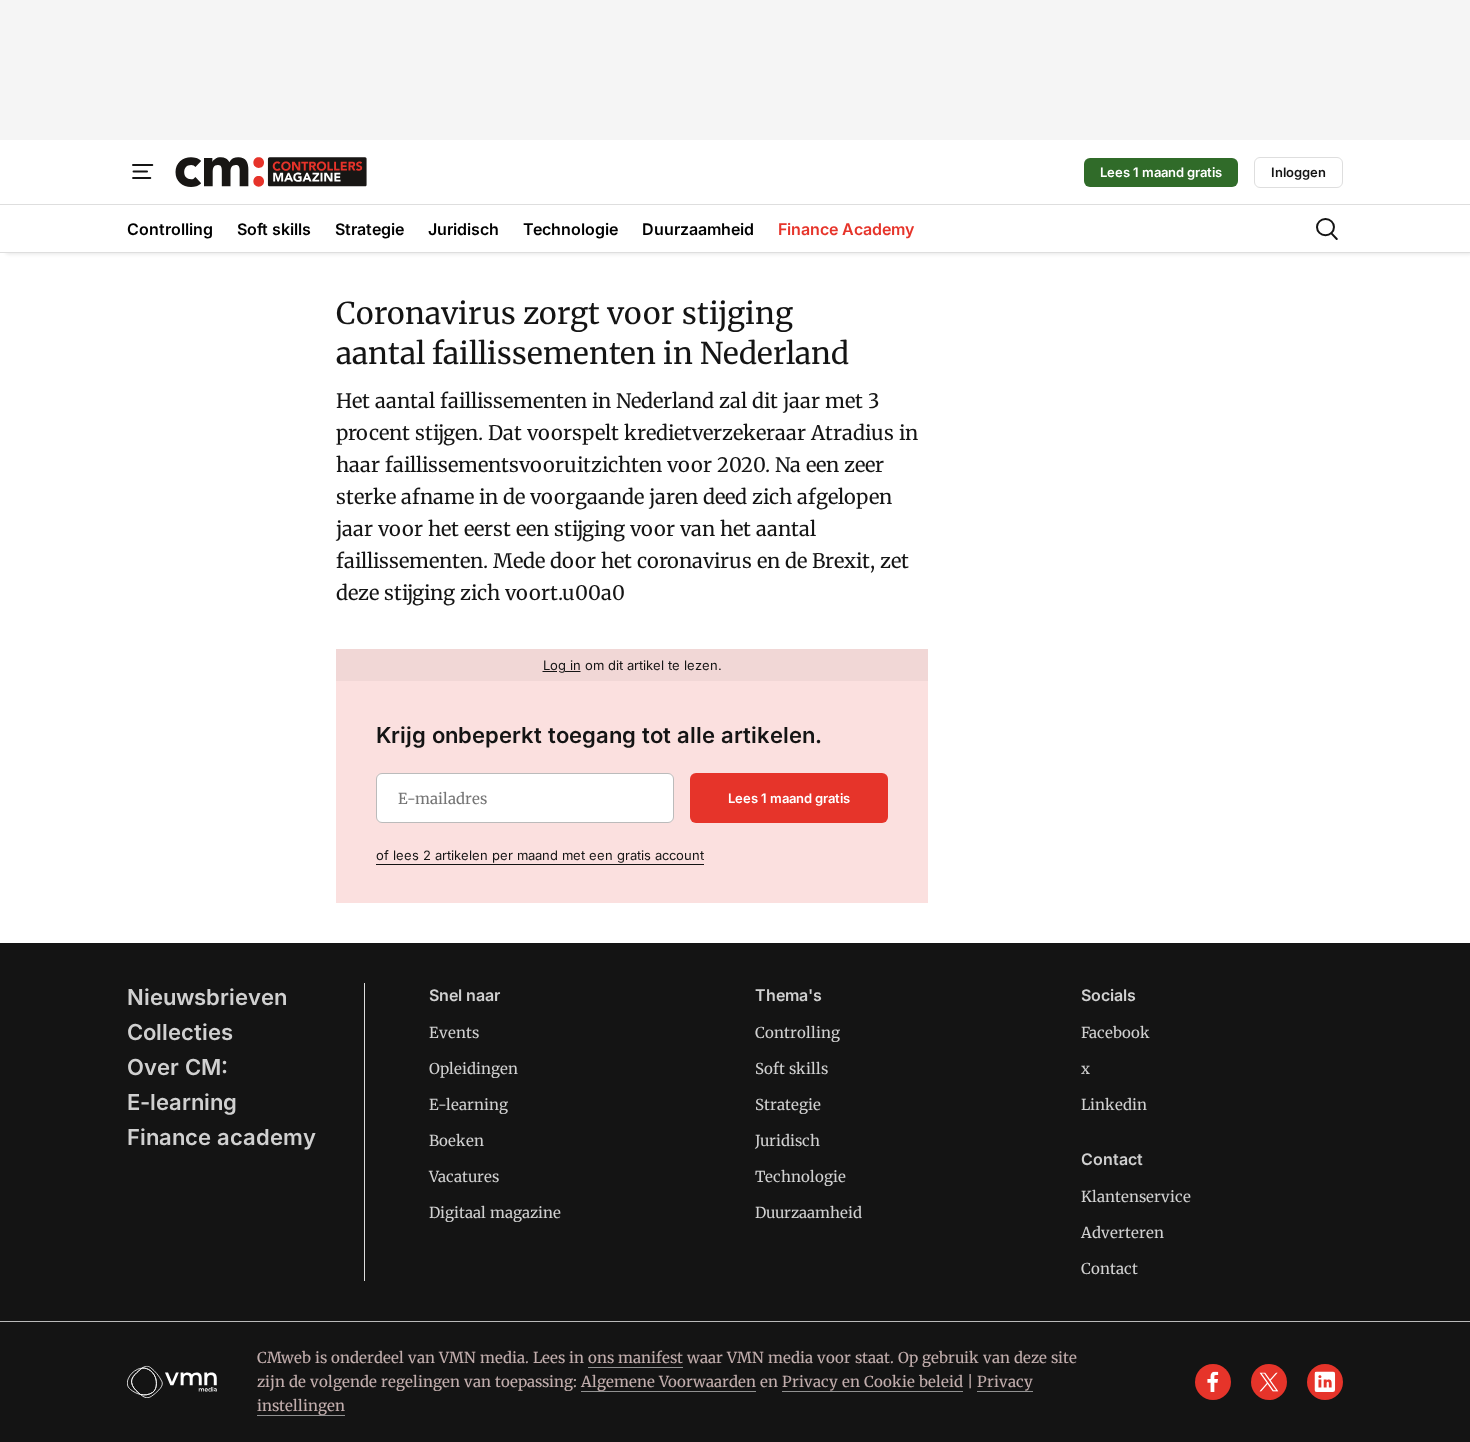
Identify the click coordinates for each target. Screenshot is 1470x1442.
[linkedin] (1325, 1382)
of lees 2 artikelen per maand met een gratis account (540, 855)
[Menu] (143, 172)
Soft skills (791, 1068)
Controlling (797, 1032)
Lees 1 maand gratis (1161, 172)
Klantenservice (1136, 1196)
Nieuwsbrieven (207, 997)
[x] (1269, 1382)
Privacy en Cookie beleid (872, 1381)
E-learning (182, 1102)
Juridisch (787, 1140)
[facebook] (1213, 1382)
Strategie (788, 1104)
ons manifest (635, 1357)
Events (454, 1032)
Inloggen (1298, 172)
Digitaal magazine (495, 1212)
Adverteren (1122, 1232)
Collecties (180, 1032)
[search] (1327, 229)
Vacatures (464, 1176)
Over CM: (177, 1067)
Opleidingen (473, 1068)
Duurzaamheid (808, 1212)
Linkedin (1114, 1104)
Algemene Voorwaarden (668, 1381)
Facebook (1115, 1032)
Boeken (456, 1140)
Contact (1109, 1268)
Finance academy (221, 1137)
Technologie (800, 1176)
